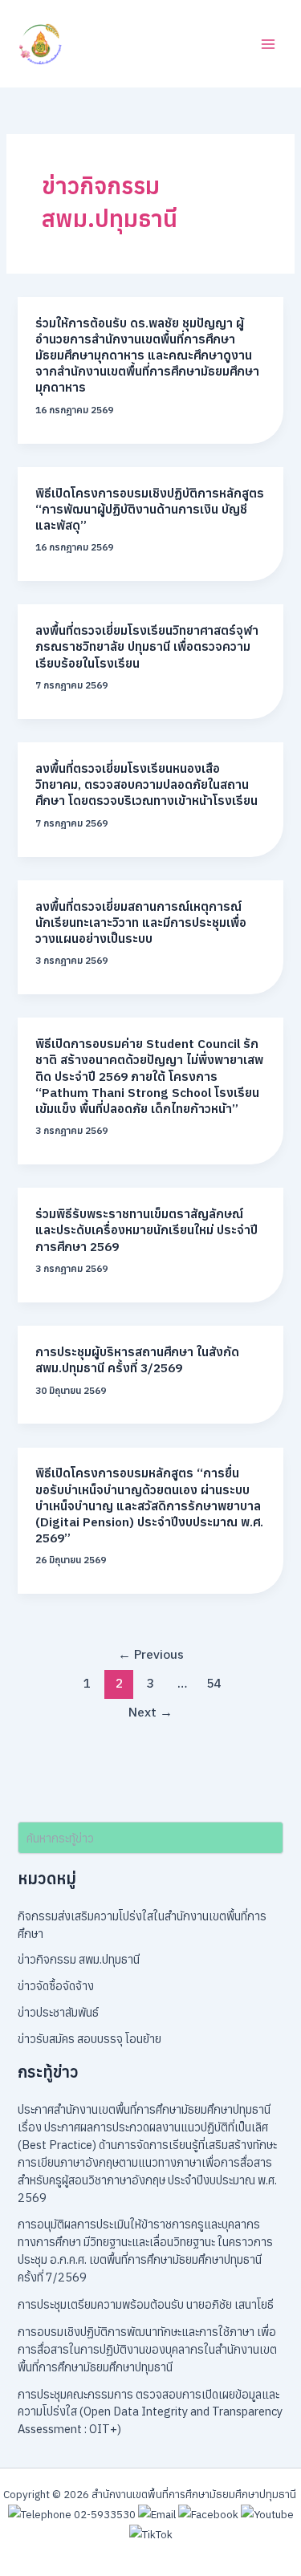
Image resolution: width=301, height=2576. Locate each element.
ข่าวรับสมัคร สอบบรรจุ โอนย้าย (89, 2039)
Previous (151, 1654)
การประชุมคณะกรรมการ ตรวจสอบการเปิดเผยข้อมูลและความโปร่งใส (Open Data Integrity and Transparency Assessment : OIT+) (150, 2412)
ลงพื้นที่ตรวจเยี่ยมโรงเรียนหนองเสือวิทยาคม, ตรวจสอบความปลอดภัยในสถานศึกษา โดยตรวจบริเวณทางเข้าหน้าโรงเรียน (146, 784)
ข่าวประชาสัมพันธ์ (58, 2012)
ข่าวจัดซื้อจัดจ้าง (56, 1986)
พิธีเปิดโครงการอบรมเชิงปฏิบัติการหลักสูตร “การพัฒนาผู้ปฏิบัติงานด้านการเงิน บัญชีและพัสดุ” (150, 509)
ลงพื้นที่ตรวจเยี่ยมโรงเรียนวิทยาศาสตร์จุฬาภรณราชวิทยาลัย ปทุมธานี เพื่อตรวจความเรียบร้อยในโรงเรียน (147, 646)
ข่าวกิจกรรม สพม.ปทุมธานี (79, 1959)
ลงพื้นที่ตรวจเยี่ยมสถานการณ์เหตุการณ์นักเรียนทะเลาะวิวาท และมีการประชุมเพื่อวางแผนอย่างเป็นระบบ (141, 922)
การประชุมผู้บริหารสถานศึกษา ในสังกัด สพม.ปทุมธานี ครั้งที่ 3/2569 (137, 1359)
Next (150, 1712)
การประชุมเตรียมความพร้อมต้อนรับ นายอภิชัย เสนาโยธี (146, 2304)
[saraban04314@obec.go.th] (157, 2513)
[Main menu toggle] (268, 44)
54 (214, 1683)
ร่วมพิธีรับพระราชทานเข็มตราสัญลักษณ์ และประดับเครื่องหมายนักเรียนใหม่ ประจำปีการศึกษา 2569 (146, 1229)
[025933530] (72, 2513)
